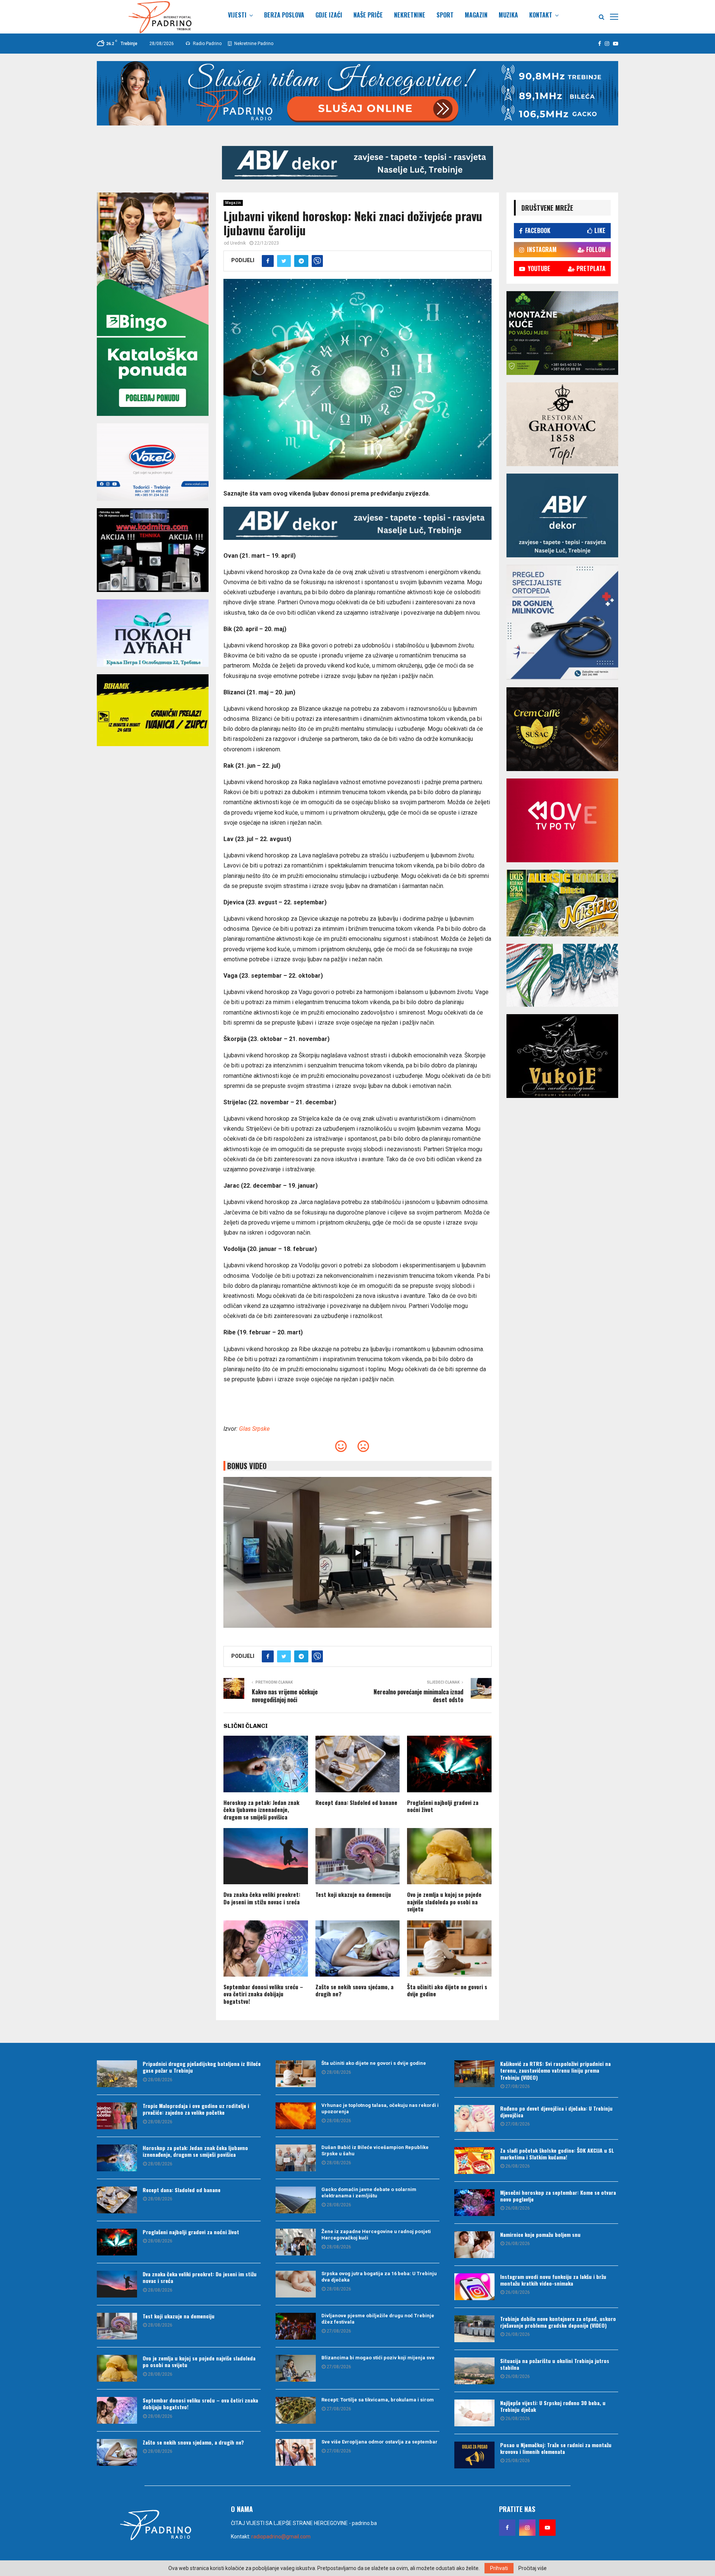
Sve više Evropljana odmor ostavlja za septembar (379, 2442)
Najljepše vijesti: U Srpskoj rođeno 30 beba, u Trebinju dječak (553, 2406)
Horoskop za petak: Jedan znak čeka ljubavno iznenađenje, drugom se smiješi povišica (261, 1810)
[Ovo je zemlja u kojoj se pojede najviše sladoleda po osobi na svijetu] (117, 2368)
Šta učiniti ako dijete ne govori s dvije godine (447, 1990)
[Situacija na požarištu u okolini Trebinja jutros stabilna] (474, 2371)
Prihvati (499, 2568)
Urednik (238, 243)
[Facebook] (507, 2528)
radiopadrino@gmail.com (281, 2537)
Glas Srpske (254, 1429)
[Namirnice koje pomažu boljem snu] (474, 2245)
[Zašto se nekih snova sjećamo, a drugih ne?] (117, 2452)
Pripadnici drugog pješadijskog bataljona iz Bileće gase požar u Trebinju (202, 2067)
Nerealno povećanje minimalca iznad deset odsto (418, 1696)
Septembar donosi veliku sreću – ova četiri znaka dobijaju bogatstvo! (263, 1994)
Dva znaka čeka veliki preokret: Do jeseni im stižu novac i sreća (262, 1898)
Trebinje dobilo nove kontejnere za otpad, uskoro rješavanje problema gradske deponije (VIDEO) (558, 2322)
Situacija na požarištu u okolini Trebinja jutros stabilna (555, 2364)
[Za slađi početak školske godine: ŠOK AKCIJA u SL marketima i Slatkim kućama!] (474, 2161)
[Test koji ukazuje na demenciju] (117, 2326)
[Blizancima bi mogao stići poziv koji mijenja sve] (296, 2368)
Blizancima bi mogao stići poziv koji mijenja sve (378, 2358)
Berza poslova (284, 15)
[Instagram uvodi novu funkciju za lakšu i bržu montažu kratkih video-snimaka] (474, 2287)
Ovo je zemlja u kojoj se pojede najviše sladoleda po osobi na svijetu (444, 1902)
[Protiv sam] (363, 1448)
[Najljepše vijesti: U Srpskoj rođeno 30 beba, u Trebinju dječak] (474, 2413)
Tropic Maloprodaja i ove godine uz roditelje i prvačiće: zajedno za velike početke (196, 2109)
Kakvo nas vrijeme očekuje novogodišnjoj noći (285, 1696)
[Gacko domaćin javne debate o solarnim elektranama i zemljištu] (296, 2200)
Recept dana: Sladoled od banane (356, 1802)
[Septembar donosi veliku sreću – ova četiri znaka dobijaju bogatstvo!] (117, 2410)
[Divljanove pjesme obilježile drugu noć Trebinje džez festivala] (296, 2326)
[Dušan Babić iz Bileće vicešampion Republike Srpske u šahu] (296, 2158)
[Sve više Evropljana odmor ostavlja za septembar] (296, 2452)
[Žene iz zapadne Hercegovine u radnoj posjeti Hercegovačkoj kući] (296, 2242)
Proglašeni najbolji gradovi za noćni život (443, 1806)
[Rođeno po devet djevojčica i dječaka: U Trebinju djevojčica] (474, 2118)
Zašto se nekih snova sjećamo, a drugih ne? (355, 1990)
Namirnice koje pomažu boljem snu (540, 2234)
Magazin (476, 15)
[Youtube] (547, 2528)
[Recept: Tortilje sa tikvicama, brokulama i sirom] (296, 2410)
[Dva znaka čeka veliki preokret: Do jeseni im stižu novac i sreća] (117, 2284)
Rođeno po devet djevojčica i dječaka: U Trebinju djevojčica (556, 2112)
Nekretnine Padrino (253, 44)
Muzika (508, 15)
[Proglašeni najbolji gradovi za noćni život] (117, 2242)
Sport (445, 15)
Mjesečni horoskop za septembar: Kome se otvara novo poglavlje (558, 2196)
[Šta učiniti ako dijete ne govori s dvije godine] (296, 2074)
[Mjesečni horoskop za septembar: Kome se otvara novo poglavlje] (474, 2203)
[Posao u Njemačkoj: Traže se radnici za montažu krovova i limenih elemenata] (474, 2455)
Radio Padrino (207, 44)
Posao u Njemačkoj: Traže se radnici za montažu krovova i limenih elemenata (556, 2448)
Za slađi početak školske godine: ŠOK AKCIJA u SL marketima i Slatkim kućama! (557, 2154)
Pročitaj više (533, 2568)
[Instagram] (527, 2528)
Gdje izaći (329, 15)
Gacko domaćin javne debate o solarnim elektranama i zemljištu (369, 2193)
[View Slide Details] (357, 163)
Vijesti (237, 15)
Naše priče (368, 15)
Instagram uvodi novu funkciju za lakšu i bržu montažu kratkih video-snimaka (553, 2280)
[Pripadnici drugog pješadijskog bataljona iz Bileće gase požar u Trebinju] (117, 2074)
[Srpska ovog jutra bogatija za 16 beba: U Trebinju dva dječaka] (296, 2284)
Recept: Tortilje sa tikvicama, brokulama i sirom (378, 2400)
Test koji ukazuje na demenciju (353, 1894)
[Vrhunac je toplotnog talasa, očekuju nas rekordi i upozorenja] (296, 2116)
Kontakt (541, 15)
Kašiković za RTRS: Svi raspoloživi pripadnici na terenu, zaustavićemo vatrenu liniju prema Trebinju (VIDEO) (555, 2070)
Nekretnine (410, 15)
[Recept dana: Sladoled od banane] (117, 2200)
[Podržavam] (341, 1448)
